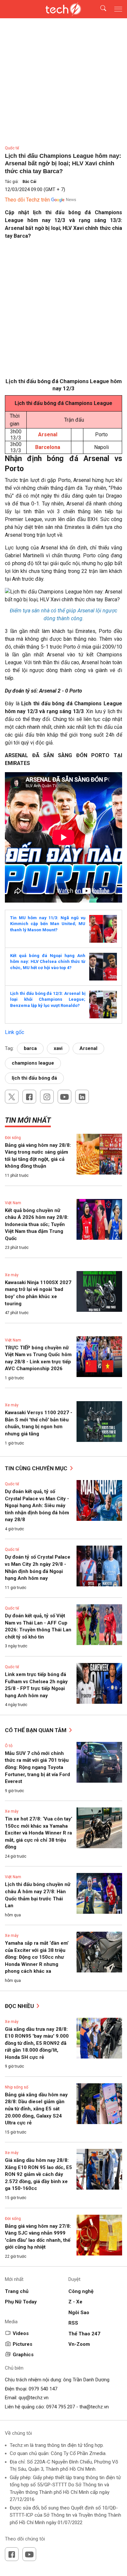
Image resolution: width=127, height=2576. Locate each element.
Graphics (23, 2355)
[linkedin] (82, 1097)
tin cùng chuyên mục (37, 1468)
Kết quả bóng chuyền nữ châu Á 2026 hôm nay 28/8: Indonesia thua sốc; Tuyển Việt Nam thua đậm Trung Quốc (37, 1224)
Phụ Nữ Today (21, 2302)
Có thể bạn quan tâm (36, 1730)
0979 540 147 (43, 2389)
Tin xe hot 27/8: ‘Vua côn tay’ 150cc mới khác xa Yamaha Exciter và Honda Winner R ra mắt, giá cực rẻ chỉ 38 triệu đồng (39, 1833)
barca (30, 1048)
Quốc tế (12, 148)
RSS (73, 2323)
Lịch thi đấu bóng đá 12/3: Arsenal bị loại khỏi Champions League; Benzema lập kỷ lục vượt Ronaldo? (48, 999)
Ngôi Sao (79, 2313)
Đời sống (13, 1138)
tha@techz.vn (94, 2407)
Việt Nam (13, 1203)
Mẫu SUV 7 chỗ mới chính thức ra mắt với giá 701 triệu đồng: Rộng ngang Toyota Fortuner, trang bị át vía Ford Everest (37, 1767)
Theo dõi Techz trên (27, 200)
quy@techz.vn (34, 2398)
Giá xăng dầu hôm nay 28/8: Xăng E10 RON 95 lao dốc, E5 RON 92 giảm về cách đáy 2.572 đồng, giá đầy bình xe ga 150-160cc (38, 2174)
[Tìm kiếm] (99, 9)
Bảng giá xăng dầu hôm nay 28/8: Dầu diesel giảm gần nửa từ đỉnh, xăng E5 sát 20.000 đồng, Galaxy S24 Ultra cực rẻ (36, 2109)
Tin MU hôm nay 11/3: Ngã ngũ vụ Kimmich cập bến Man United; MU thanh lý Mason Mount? (48, 924)
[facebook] (29, 1097)
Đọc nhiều (20, 2006)
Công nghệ (81, 2291)
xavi (58, 1048)
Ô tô (9, 1746)
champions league (33, 1063)
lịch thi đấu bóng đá (34, 1078)
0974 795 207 (61, 2407)
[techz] (63, 9)
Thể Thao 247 (84, 2334)
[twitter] (12, 1097)
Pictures (22, 2344)
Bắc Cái (29, 182)
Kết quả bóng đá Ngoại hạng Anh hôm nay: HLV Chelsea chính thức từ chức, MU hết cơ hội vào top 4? (48, 962)
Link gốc (14, 1032)
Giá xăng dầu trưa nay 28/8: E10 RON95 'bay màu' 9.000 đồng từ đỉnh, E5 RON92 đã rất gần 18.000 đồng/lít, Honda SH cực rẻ (37, 2043)
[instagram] (47, 1097)
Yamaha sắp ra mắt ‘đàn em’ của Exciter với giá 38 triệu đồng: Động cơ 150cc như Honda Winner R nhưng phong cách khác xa (37, 1957)
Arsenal (88, 1048)
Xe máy (12, 1275)
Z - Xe (75, 2302)
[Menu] (118, 9)
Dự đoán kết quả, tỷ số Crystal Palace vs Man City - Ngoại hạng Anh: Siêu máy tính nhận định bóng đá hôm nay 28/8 (37, 1505)
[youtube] (64, 1097)
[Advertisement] (63, 311)
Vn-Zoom (79, 2344)
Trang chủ (17, 2291)
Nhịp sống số (17, 2087)
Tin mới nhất (28, 1120)
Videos (21, 2333)
